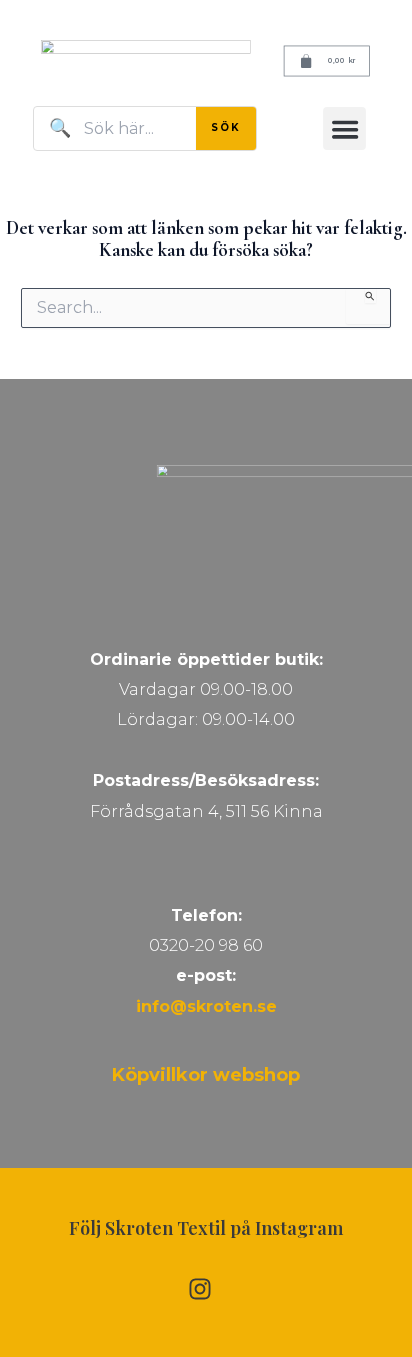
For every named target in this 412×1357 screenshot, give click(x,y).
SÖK (226, 127)
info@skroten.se (206, 1006)
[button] (344, 128)
